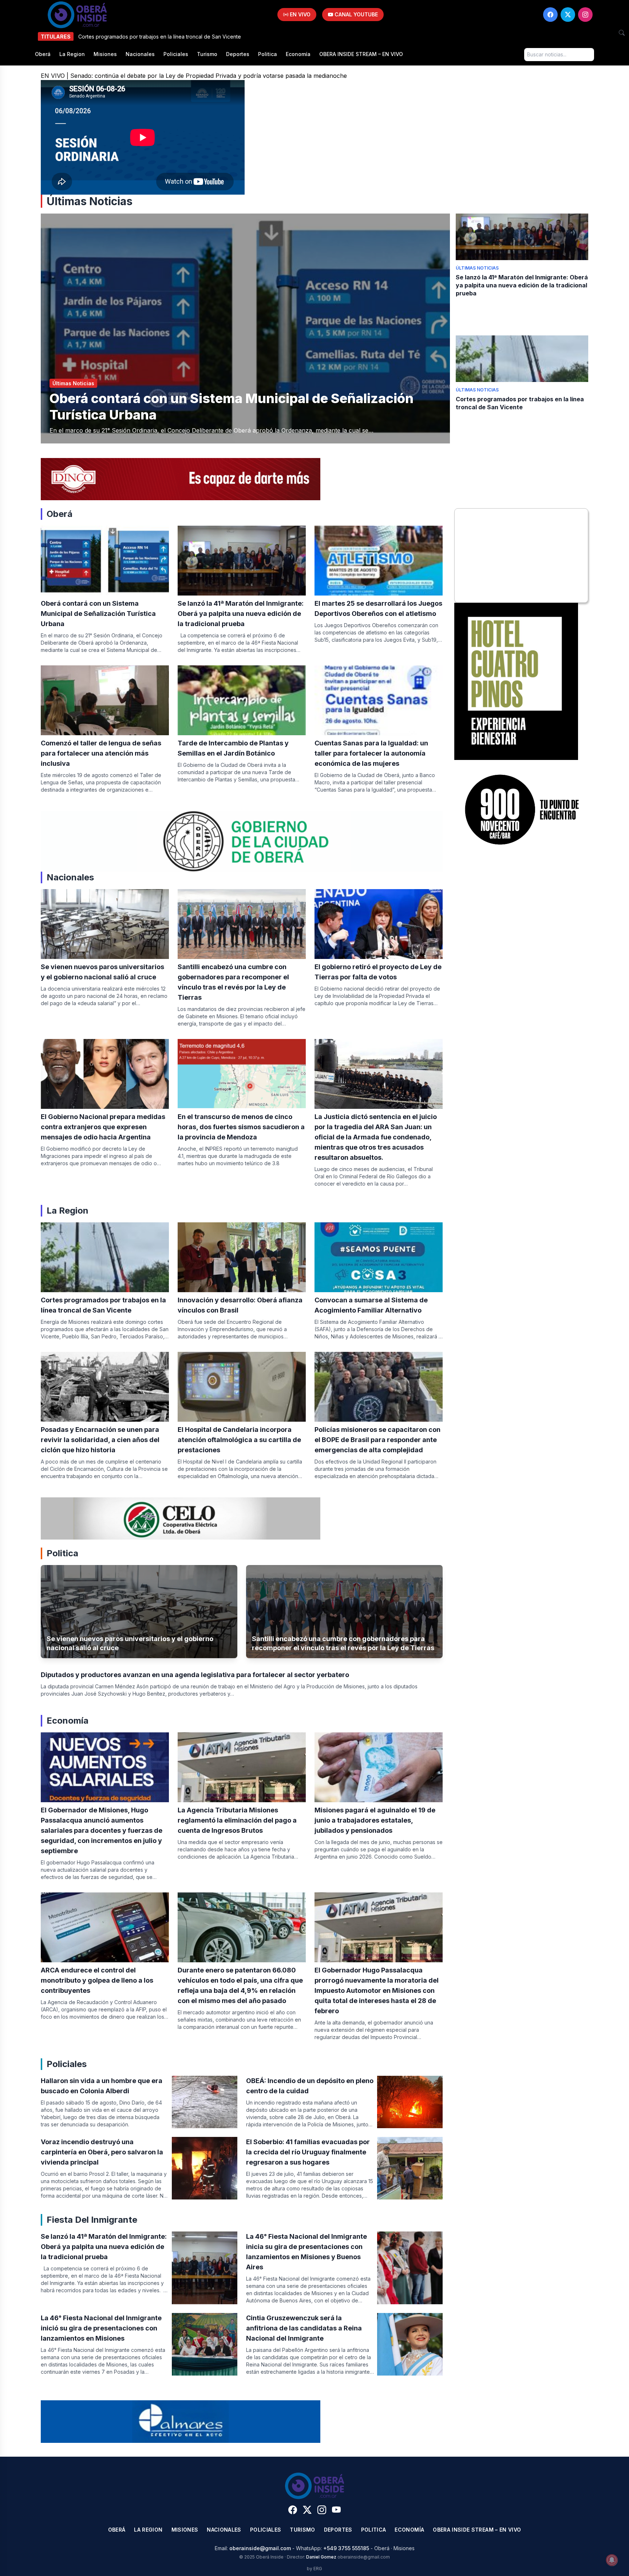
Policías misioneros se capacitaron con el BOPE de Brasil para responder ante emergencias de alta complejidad (377, 1440)
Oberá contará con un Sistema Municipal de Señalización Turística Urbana (98, 614)
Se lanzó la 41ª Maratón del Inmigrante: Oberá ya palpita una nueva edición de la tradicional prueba (522, 285)
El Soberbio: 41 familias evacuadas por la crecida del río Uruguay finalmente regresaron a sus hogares (308, 2152)
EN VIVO (299, 14)
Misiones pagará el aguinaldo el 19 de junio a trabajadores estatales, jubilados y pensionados (375, 1820)
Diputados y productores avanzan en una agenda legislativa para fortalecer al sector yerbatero (195, 1675)
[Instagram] (585, 15)
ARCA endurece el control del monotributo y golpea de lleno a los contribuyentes (97, 1980)
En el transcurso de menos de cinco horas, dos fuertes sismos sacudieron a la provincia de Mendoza (241, 1127)
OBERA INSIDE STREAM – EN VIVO (361, 54)
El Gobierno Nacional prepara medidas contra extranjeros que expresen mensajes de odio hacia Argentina (103, 1127)
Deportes (238, 54)
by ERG (314, 2569)
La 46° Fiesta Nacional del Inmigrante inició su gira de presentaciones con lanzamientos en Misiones (101, 2328)
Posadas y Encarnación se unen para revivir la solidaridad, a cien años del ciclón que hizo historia (100, 1440)
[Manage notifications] (612, 2560)
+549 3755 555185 (346, 2548)
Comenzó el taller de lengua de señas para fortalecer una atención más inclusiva (101, 753)
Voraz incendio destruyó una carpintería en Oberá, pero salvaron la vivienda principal (102, 2152)
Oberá (43, 54)
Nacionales (140, 54)
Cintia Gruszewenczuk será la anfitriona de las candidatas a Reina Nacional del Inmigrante (304, 2328)
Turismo (207, 54)
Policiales (176, 54)
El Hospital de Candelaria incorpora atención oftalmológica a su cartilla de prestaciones (239, 1440)
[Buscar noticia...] (622, 33)
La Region (72, 54)
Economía (298, 54)
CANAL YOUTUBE (355, 14)
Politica (268, 54)
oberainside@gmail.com (260, 2548)
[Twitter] (568, 15)
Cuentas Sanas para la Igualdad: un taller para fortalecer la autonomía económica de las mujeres (371, 753)
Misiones (105, 54)
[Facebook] (550, 15)
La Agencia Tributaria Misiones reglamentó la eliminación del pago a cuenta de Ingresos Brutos (237, 1820)
